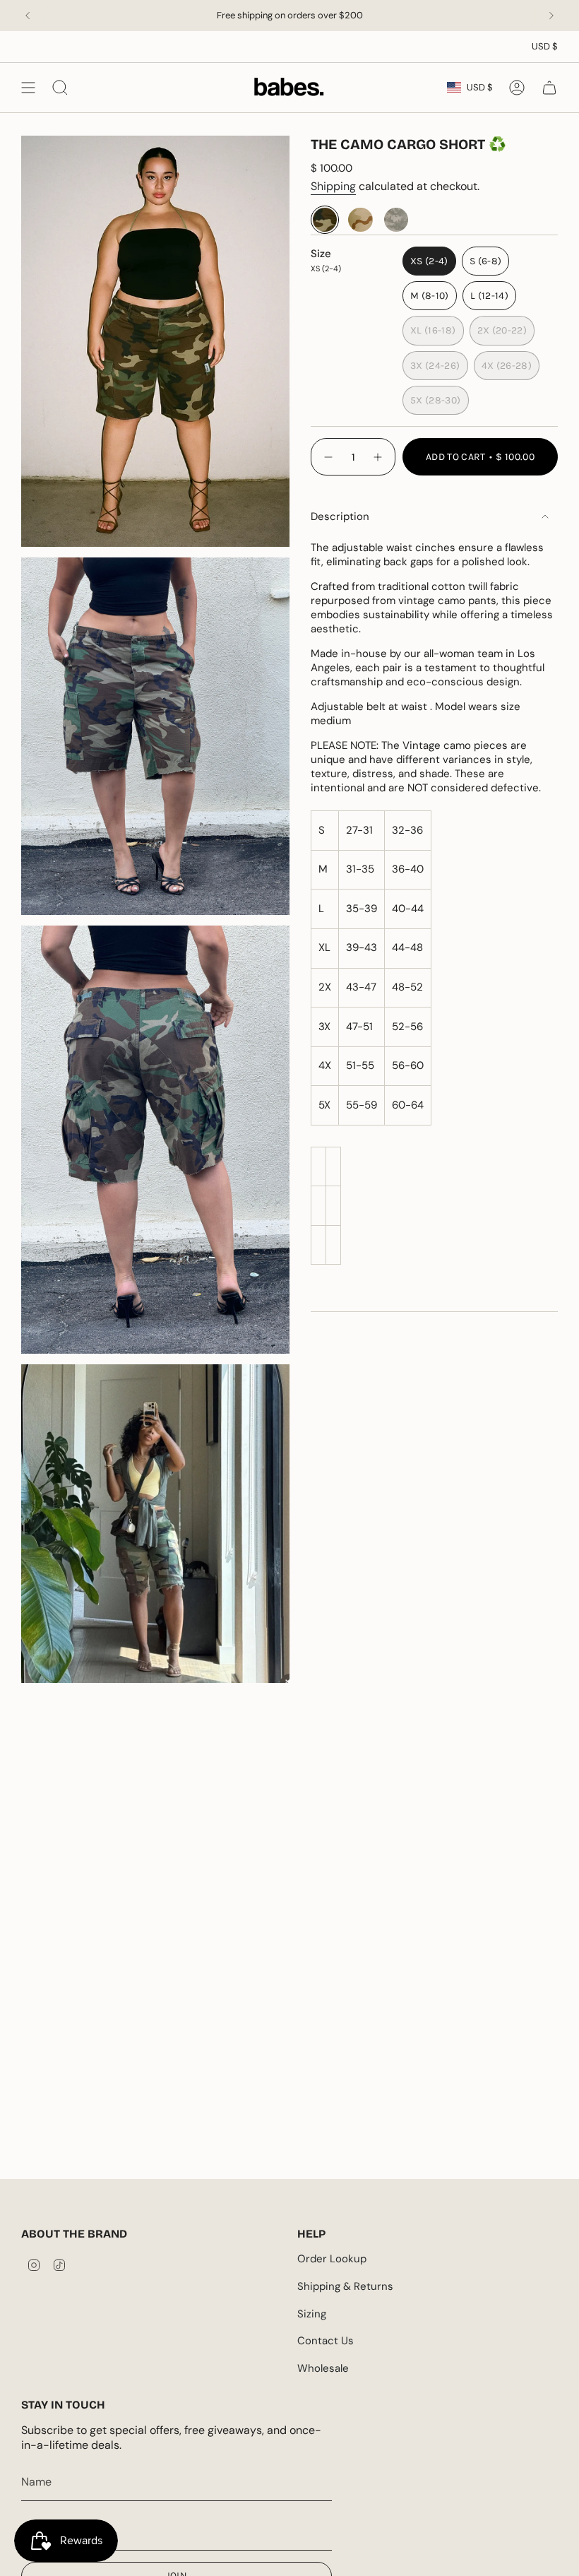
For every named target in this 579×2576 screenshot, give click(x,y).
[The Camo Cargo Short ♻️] (325, 220)
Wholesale (323, 2368)
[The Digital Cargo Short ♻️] (396, 220)
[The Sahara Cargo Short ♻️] (360, 220)
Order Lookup (332, 2259)
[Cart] (549, 87)
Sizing (312, 2314)
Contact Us (326, 2341)
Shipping (333, 186)
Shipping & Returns (345, 2286)
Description (340, 516)
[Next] (551, 16)
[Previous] (28, 16)
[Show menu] (28, 87)
